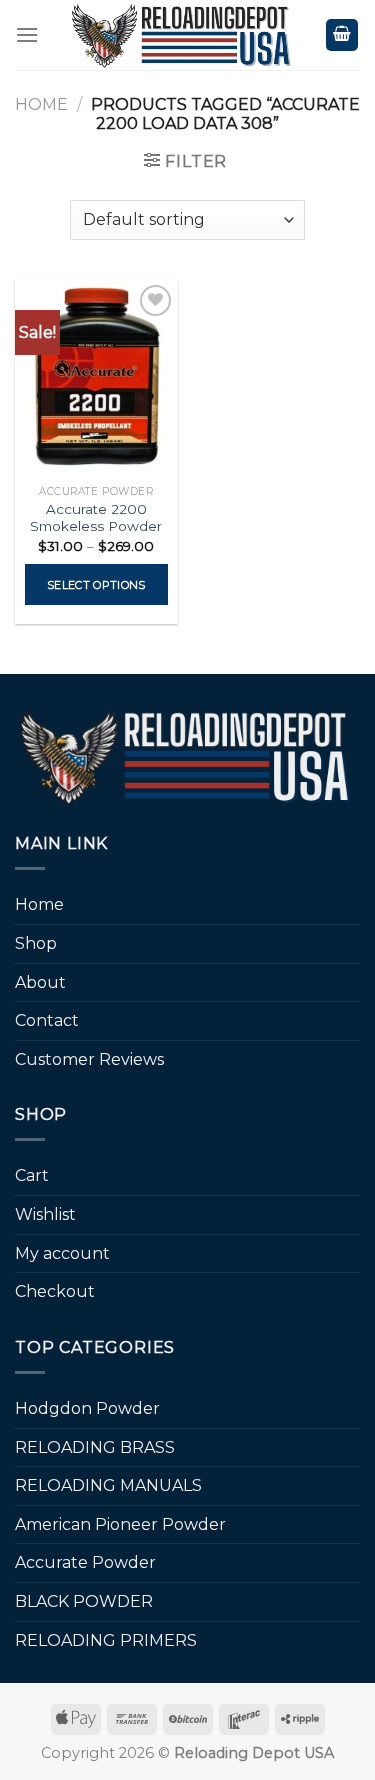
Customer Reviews (89, 1059)
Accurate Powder (85, 1562)
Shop (36, 943)
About (40, 982)
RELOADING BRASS (95, 1447)
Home (41, 104)
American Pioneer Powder (120, 1524)
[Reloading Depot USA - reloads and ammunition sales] (182, 35)
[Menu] (27, 34)
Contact (47, 1020)
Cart (32, 1175)
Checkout (55, 1291)
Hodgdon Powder (87, 1408)
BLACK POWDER (84, 1601)
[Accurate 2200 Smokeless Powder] (96, 377)
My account (62, 1253)
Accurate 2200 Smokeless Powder (96, 518)
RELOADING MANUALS (108, 1485)
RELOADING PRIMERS (106, 1640)
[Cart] (342, 35)
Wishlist (45, 1214)
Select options (96, 585)
